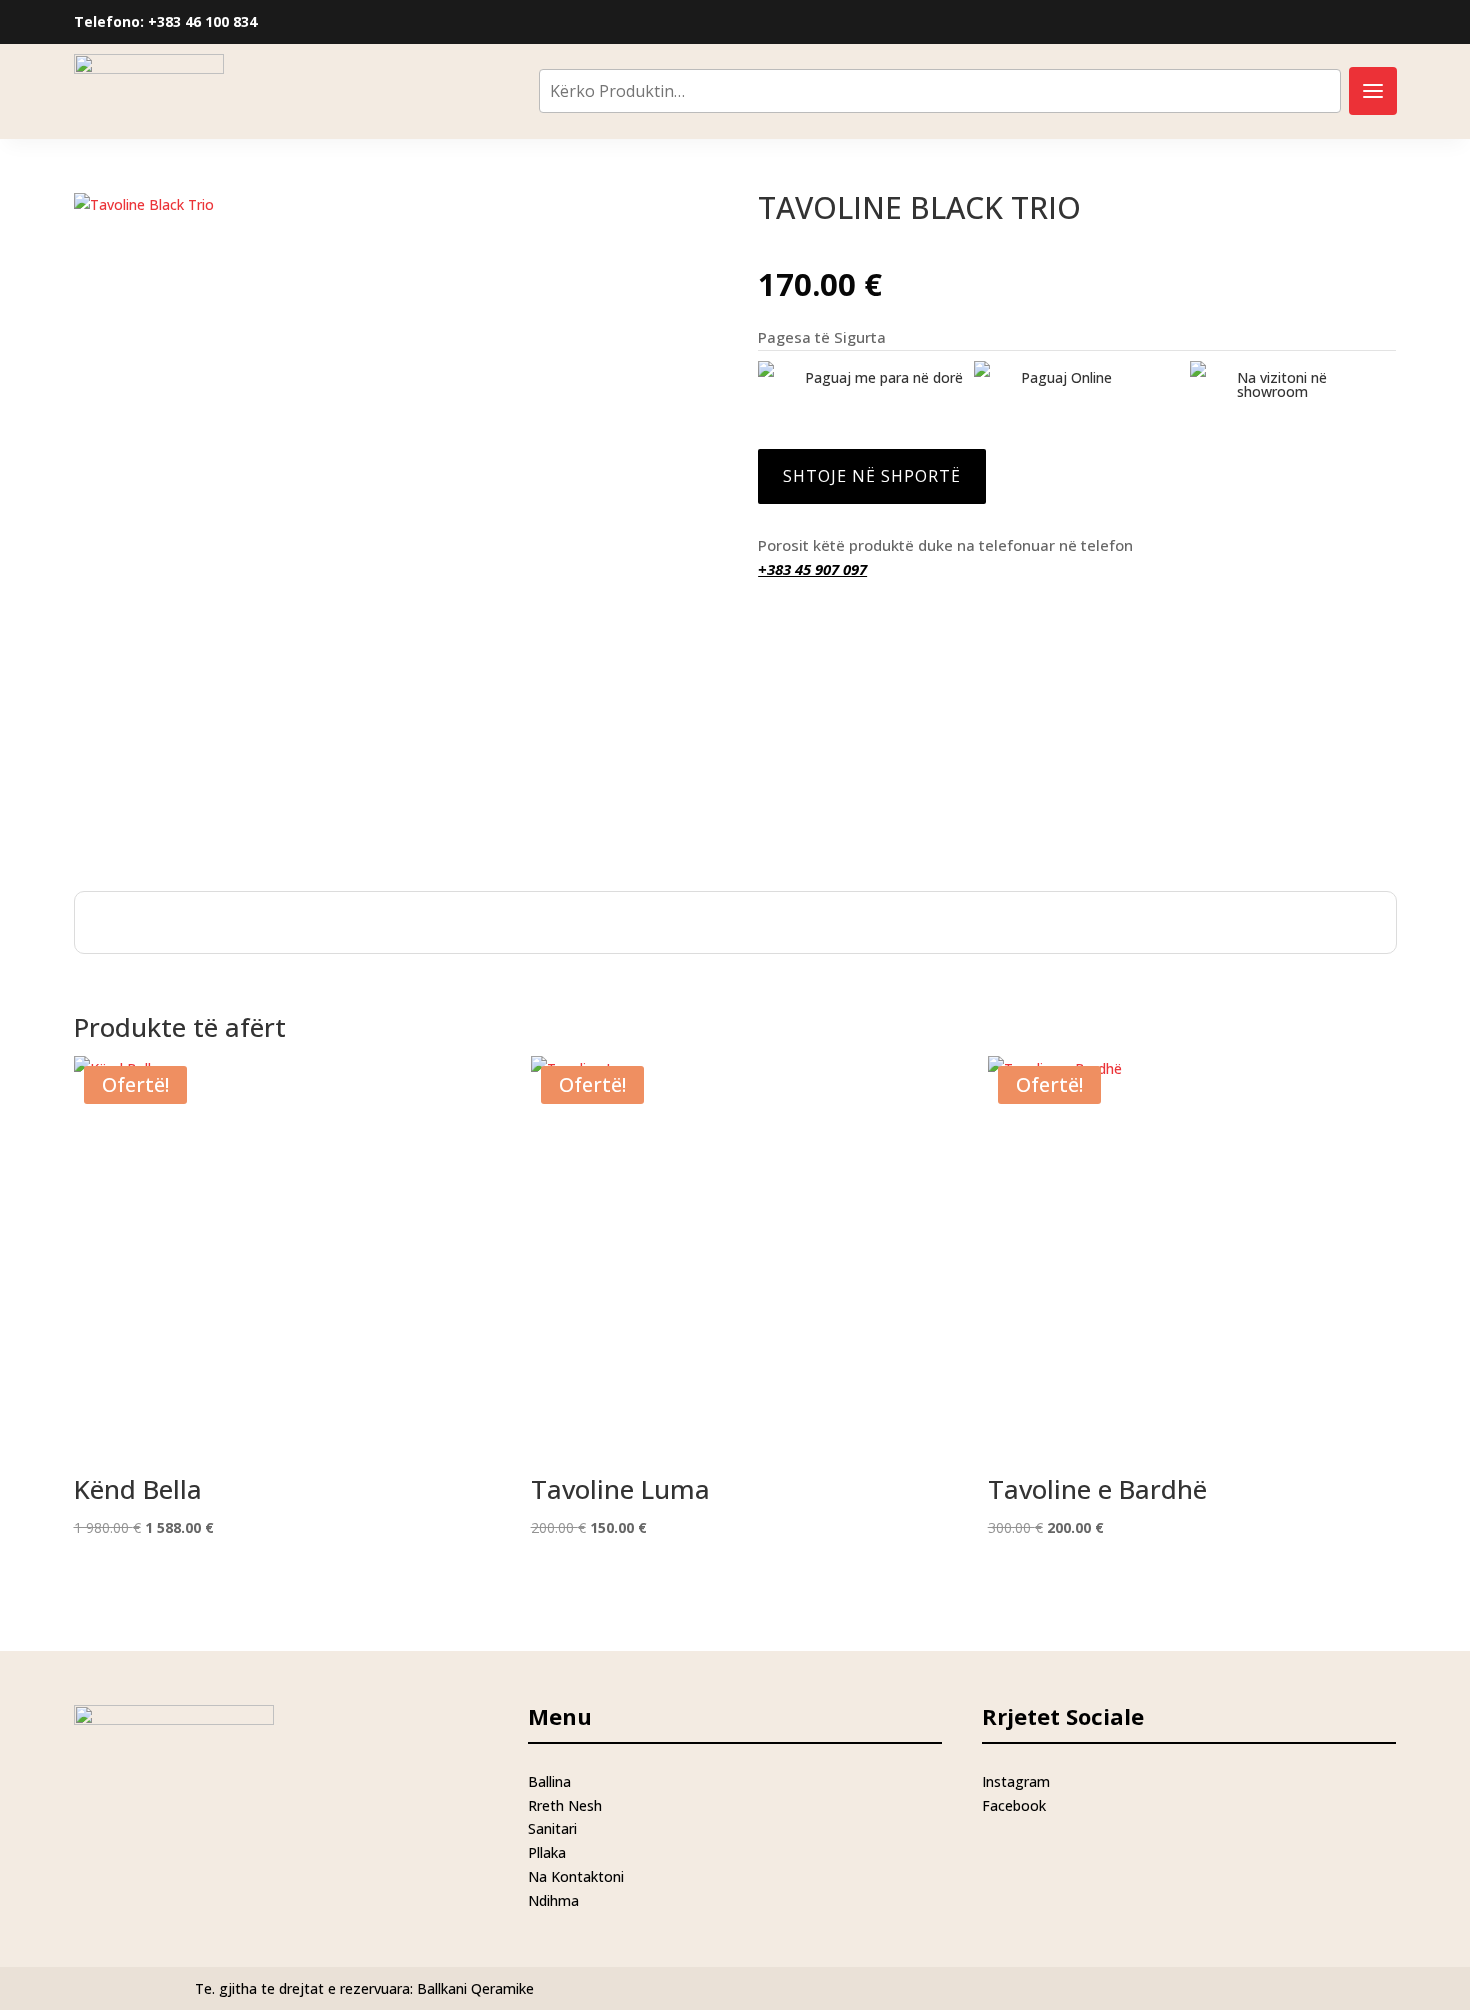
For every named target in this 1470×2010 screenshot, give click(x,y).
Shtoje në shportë (872, 476)
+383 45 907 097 (812, 569)
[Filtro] (1373, 91)
